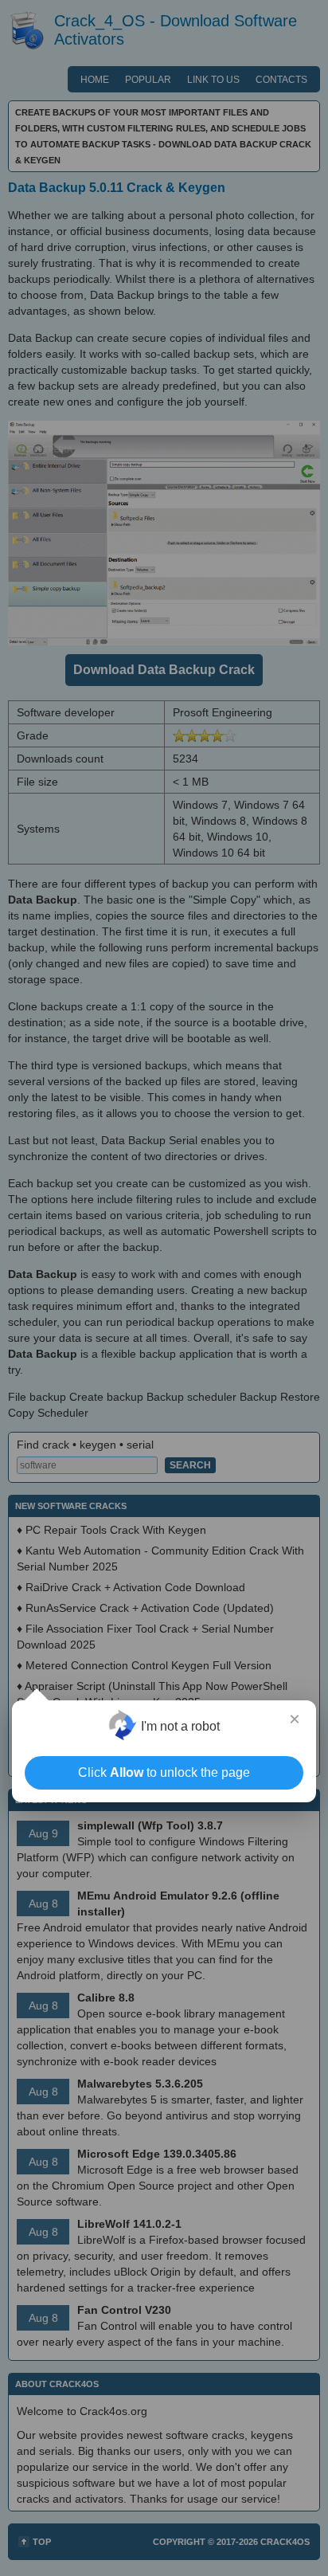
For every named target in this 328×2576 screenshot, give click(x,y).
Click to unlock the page (164, 1772)
